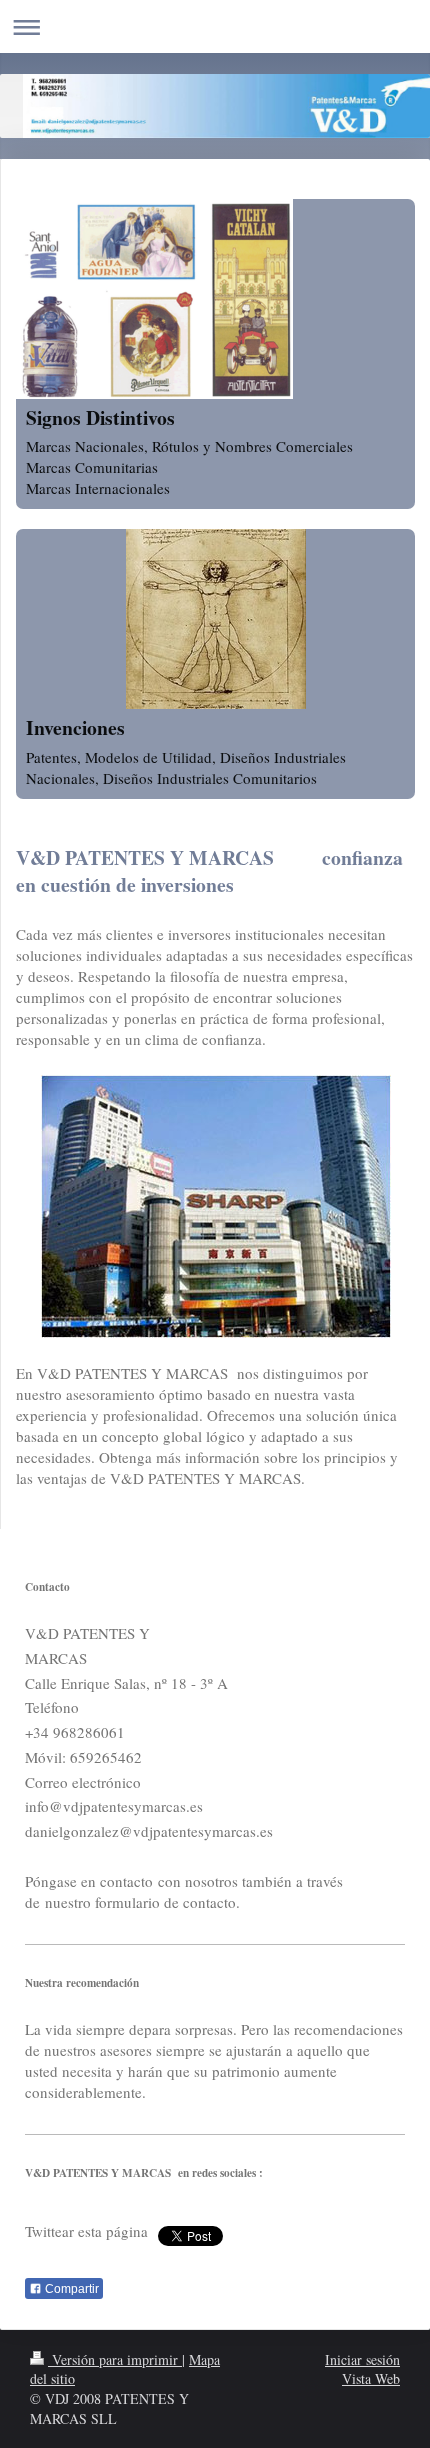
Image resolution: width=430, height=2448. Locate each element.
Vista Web (371, 2378)
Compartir (70, 2289)
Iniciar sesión (362, 2359)
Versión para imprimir (115, 2359)
